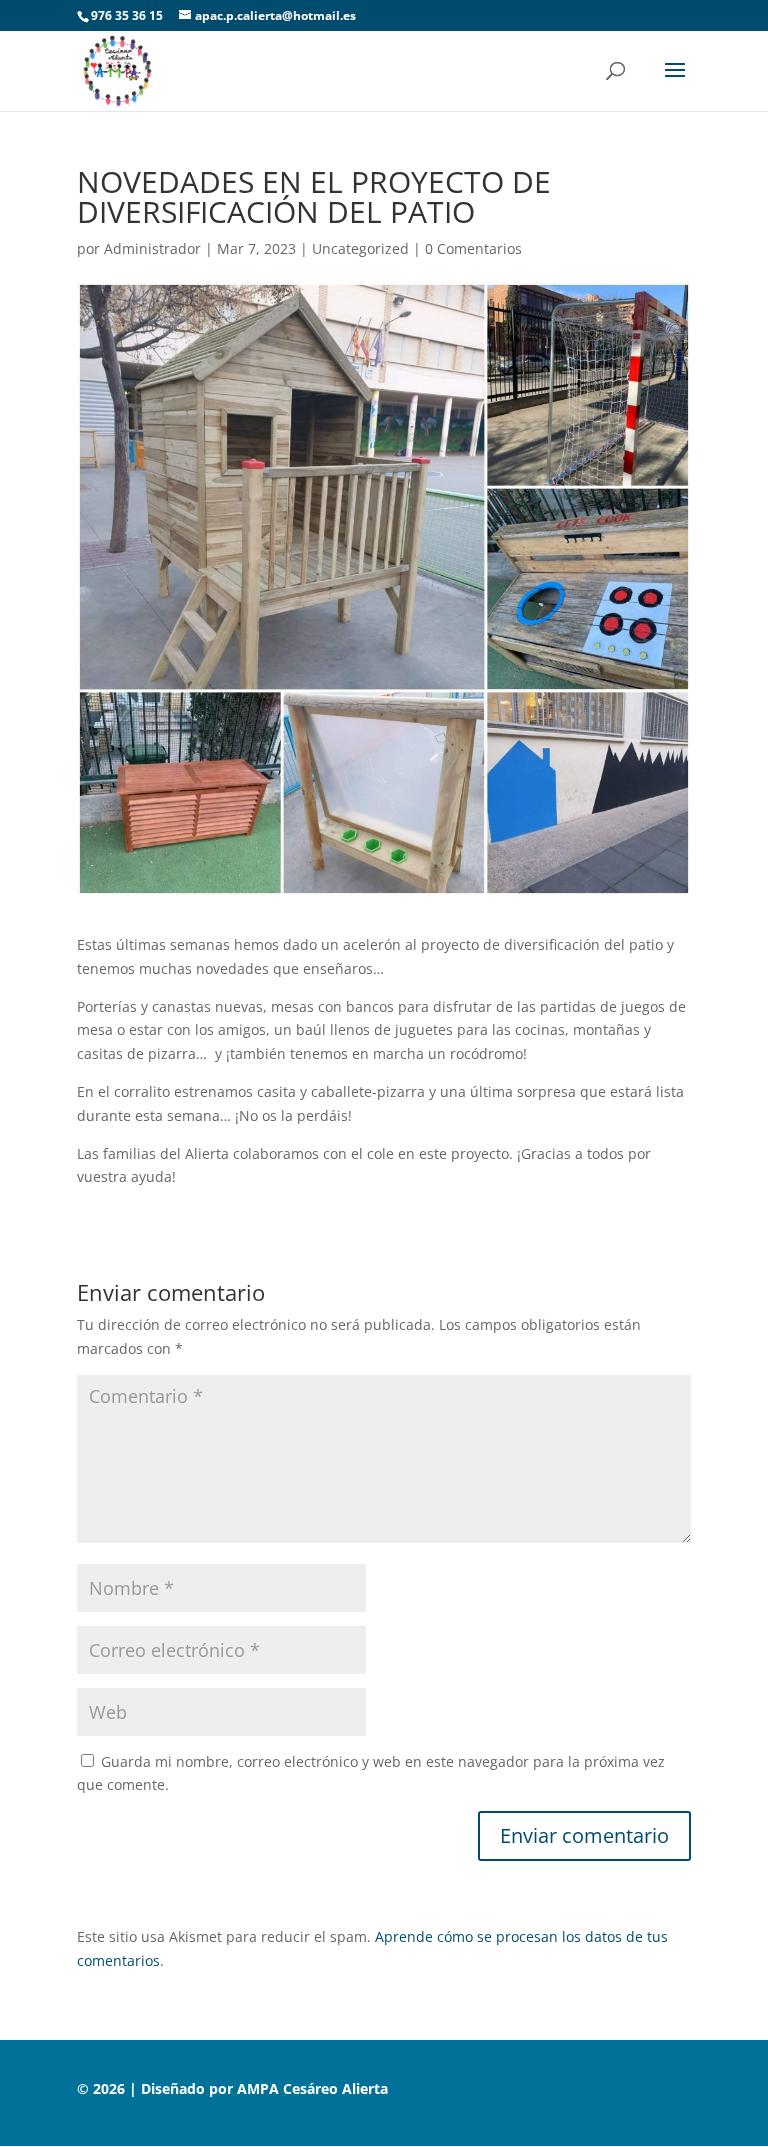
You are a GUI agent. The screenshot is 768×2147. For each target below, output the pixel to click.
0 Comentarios (473, 248)
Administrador (152, 248)
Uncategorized (360, 248)
